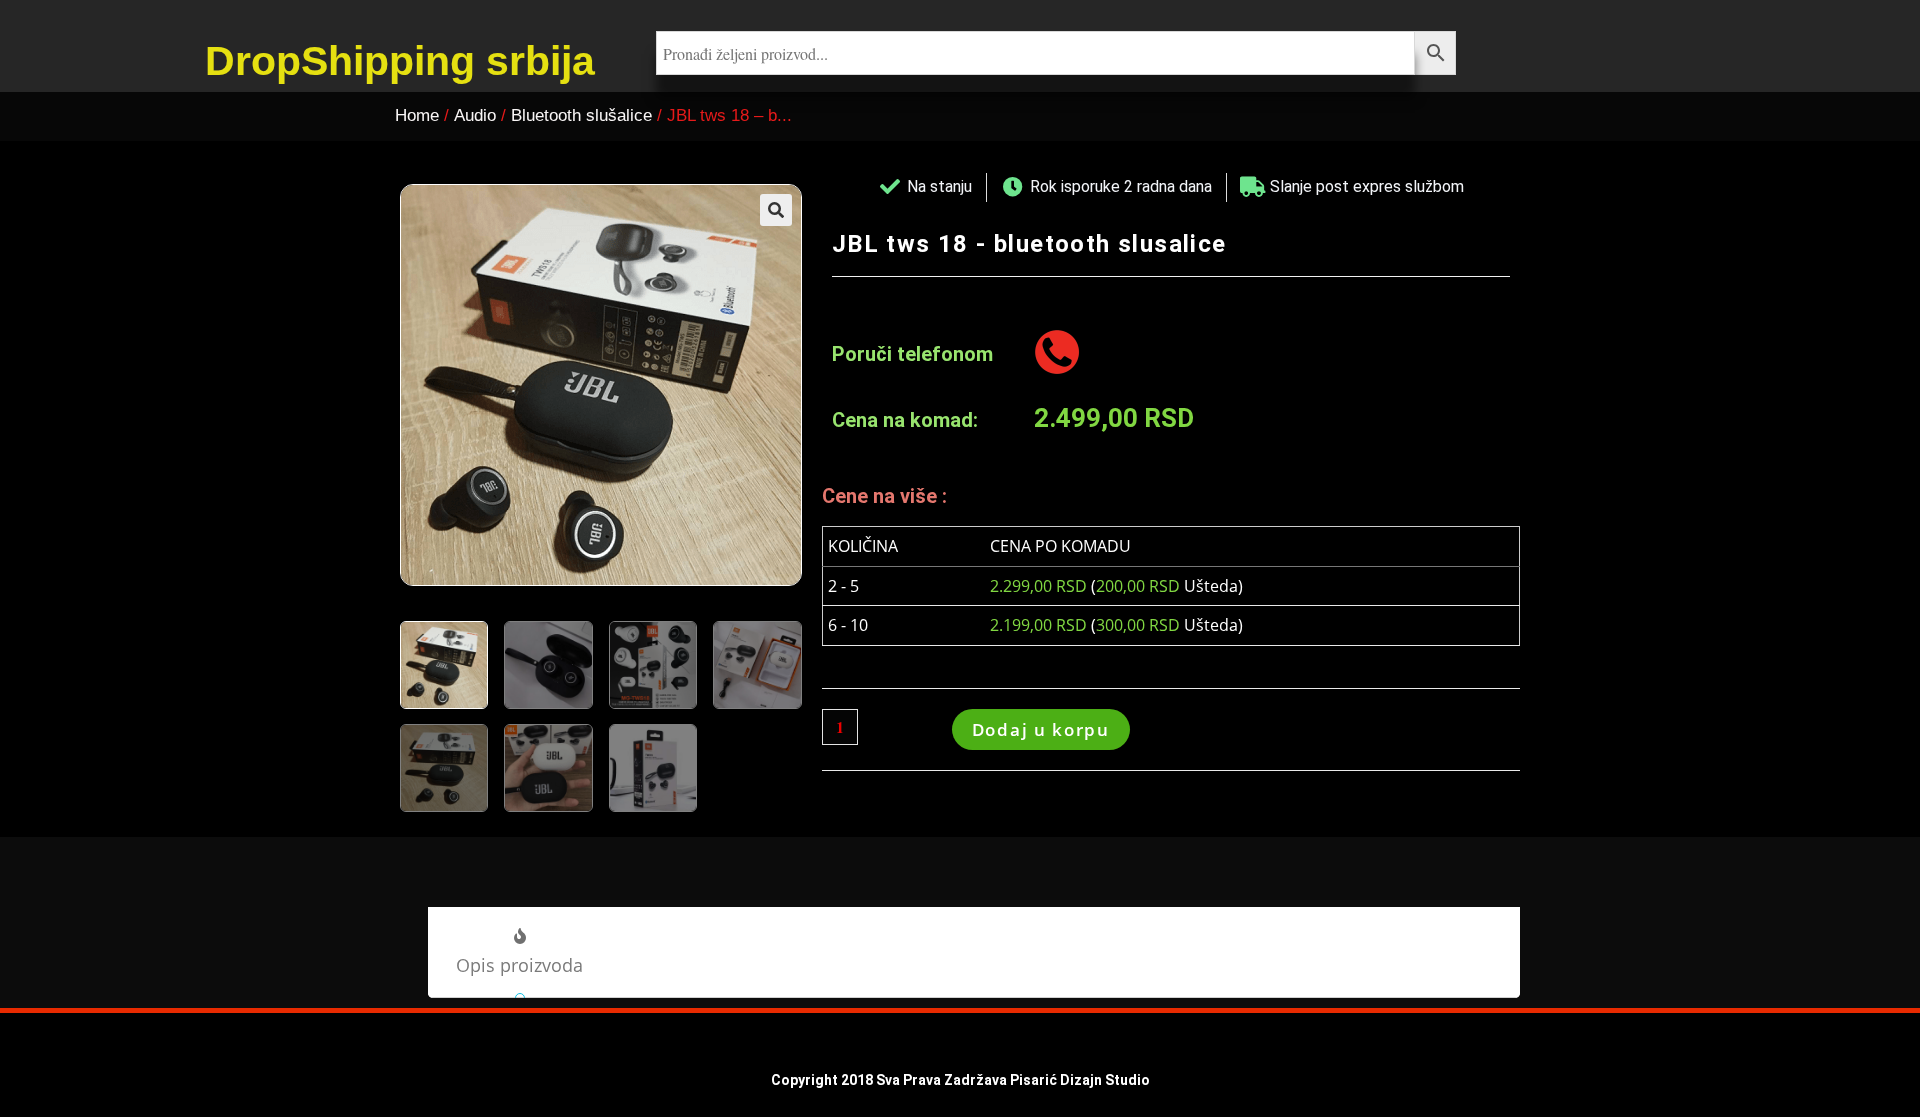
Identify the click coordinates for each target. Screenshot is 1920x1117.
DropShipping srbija (400, 61)
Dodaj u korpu (1041, 729)
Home (417, 115)
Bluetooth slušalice (581, 115)
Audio (475, 115)
